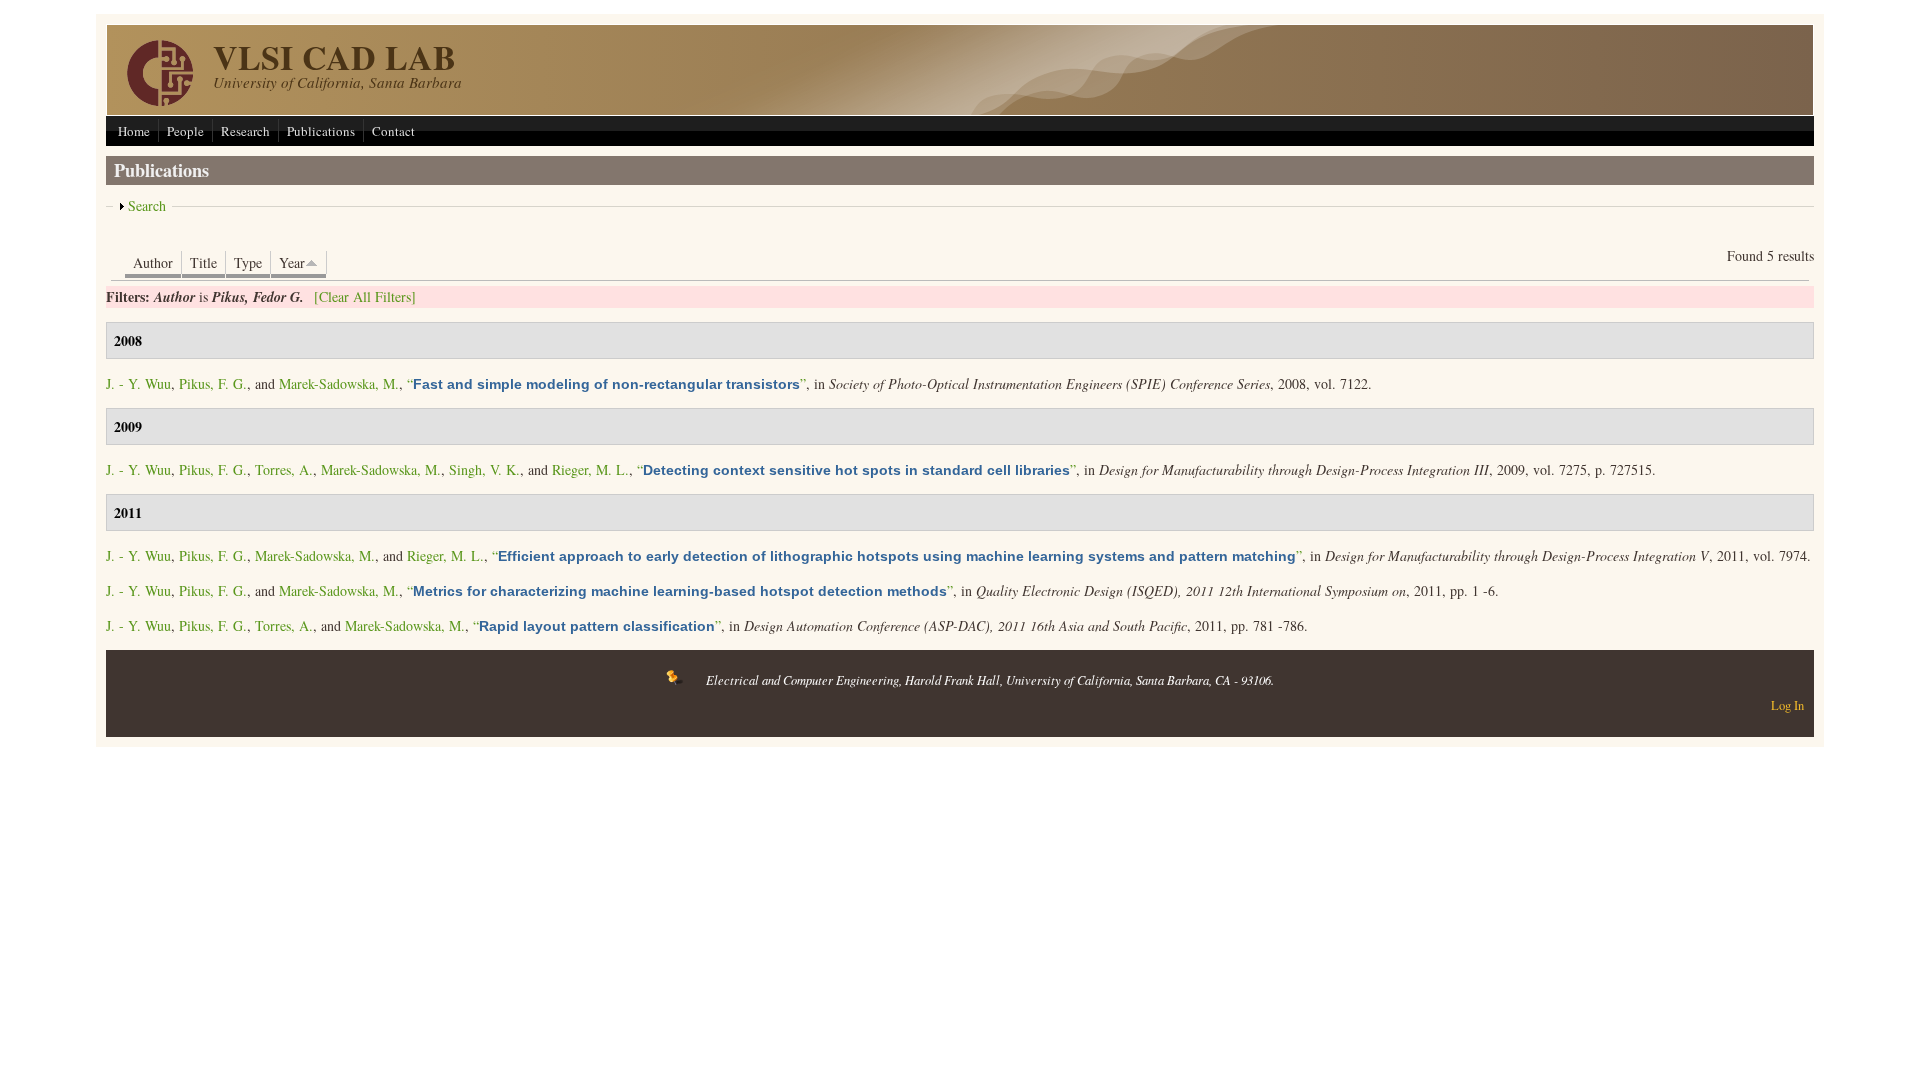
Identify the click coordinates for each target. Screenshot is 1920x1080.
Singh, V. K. (484, 469)
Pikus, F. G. (213, 383)
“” (606, 383)
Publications (321, 131)
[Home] (160, 100)
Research (245, 131)
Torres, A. (284, 469)
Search (147, 205)
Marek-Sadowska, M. (339, 383)
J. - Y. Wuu (138, 383)
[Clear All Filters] (365, 296)
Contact (393, 131)
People (185, 131)
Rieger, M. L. (590, 469)
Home (134, 131)
